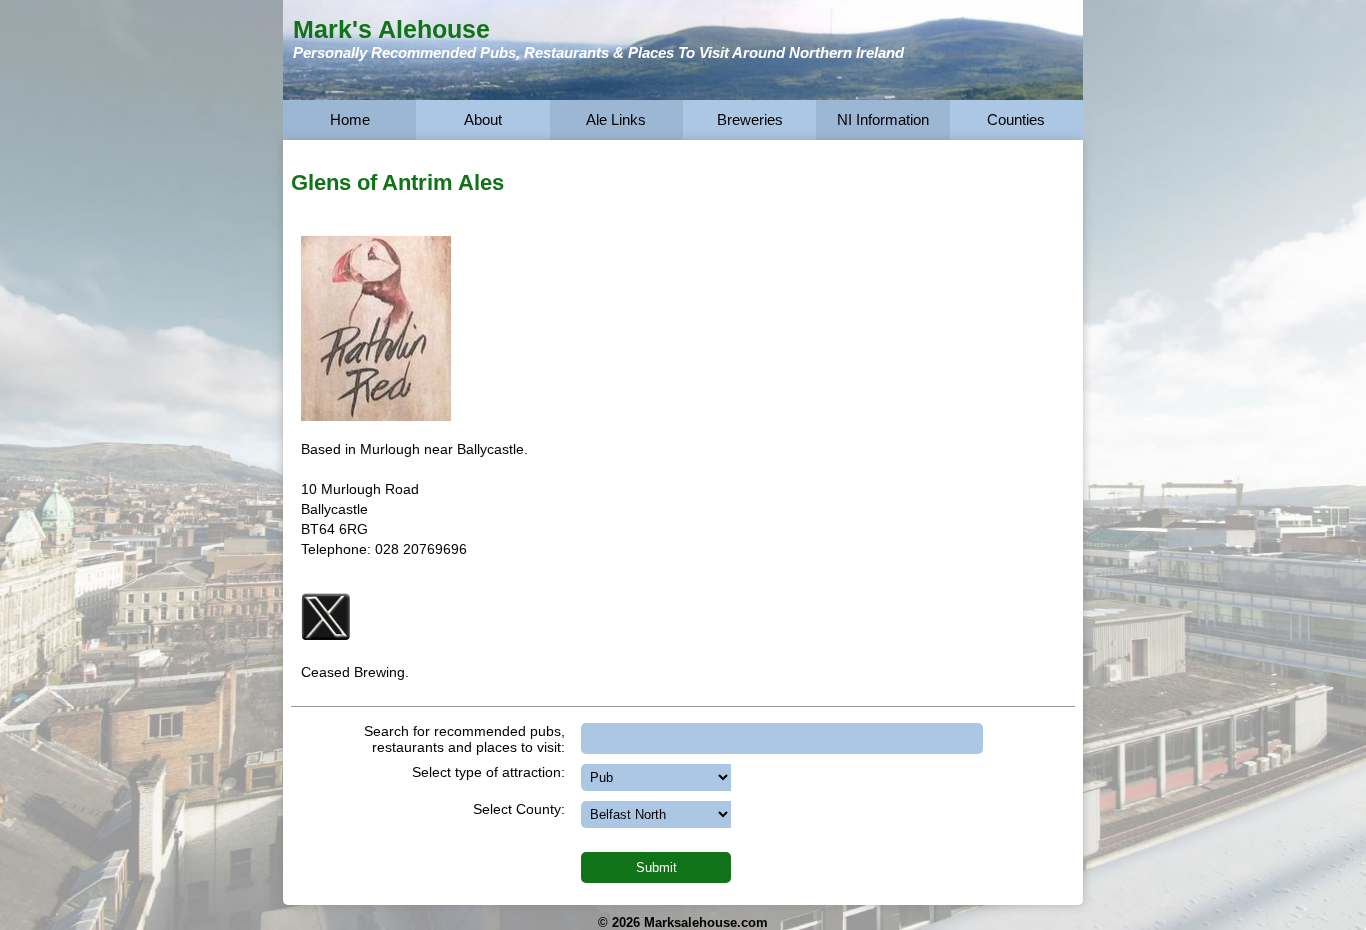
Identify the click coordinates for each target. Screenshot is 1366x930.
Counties (1016, 119)
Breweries (750, 119)
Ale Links (616, 119)
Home (350, 119)
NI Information (883, 119)
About (483, 119)
